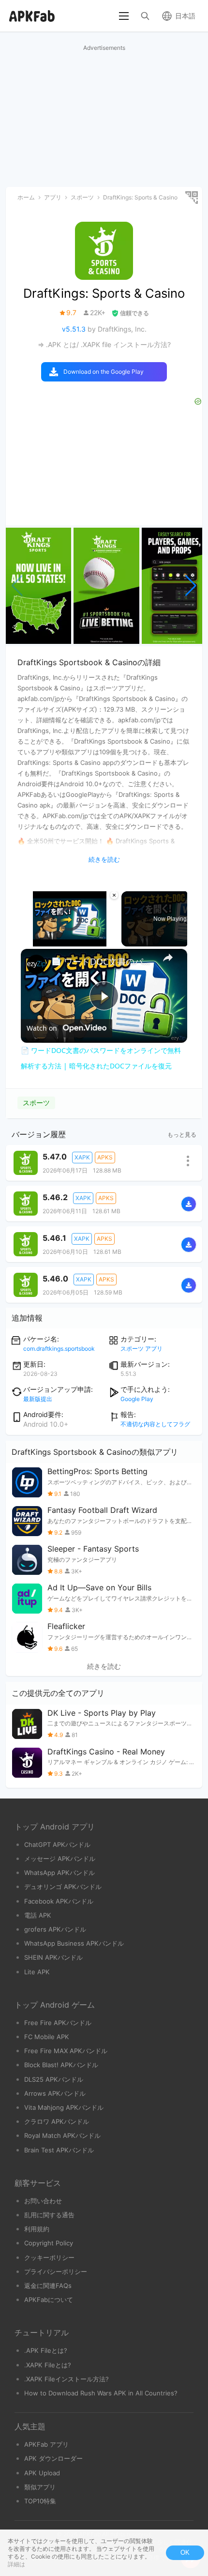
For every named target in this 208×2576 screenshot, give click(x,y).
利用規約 (37, 2229)
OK (185, 2553)
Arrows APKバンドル (55, 2093)
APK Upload (42, 2473)
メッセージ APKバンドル (60, 1859)
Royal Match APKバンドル (62, 2135)
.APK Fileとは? (46, 2350)
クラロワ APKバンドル (57, 2121)
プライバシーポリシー (56, 2271)
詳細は (16, 2564)
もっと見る (182, 1135)
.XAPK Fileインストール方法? (67, 2379)
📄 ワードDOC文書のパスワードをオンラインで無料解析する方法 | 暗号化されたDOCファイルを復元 (103, 961)
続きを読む (104, 1666)
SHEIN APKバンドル (53, 1957)
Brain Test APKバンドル (59, 2150)
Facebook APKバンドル (59, 1901)
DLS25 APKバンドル (54, 2079)
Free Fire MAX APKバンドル (66, 2051)
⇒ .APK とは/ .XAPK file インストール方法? (104, 344)
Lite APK (37, 1972)
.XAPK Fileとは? (48, 2365)
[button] (191, 586)
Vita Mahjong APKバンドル (64, 2107)
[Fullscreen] (113, 941)
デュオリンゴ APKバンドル (63, 1887)
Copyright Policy (49, 2243)
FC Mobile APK (47, 2037)
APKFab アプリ (46, 2444)
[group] (38, 586)
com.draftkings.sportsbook (59, 1349)
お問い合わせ (43, 2201)
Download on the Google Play (104, 372)
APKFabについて (49, 2300)
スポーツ (36, 1103)
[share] (168, 958)
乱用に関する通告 (49, 2215)
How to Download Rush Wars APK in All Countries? (101, 2393)
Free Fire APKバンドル (58, 2023)
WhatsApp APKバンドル (59, 1873)
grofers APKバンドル (55, 1929)
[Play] (27, 941)
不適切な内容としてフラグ (155, 1424)
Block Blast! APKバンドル (61, 2065)
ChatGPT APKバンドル (57, 1844)
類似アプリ (40, 2487)
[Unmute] (38, 941)
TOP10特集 (40, 2501)
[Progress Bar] (70, 935)
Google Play (137, 1399)
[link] (36, 964)
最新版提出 (38, 1399)
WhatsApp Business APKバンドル (74, 1943)
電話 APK (38, 1915)
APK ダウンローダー (53, 2458)
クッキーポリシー (49, 2257)
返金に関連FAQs (48, 2286)
